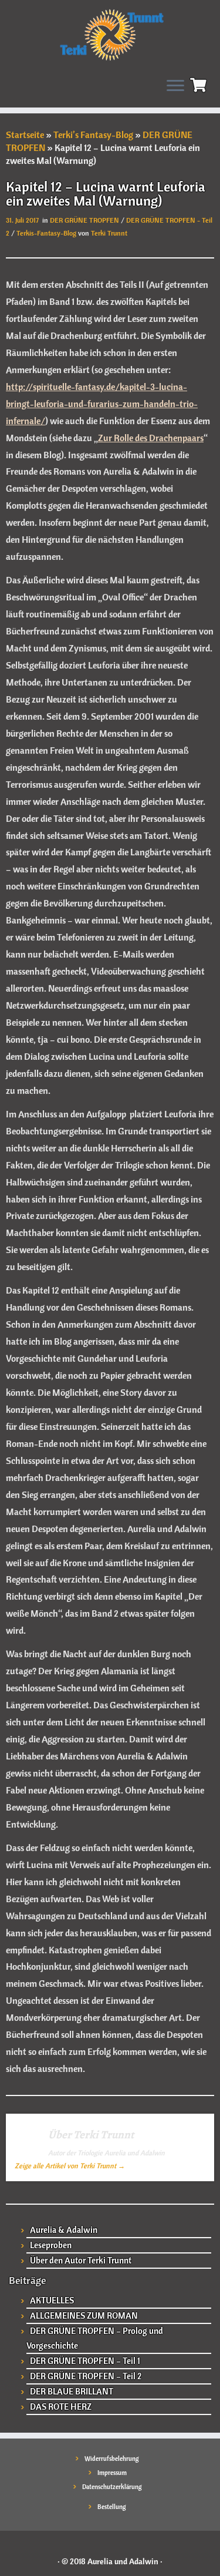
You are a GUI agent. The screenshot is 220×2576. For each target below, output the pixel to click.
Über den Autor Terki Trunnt (81, 2260)
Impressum (112, 2473)
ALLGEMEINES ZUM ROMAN (84, 2315)
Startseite (25, 135)
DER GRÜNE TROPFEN (85, 220)
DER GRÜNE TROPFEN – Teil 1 (85, 2361)
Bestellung (112, 2507)
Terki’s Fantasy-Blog (93, 135)
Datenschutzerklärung (112, 2487)
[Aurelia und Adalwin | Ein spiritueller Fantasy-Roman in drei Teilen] (110, 34)
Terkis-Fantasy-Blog (47, 233)
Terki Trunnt (109, 233)
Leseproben (51, 2245)
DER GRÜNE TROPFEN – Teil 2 (86, 2376)
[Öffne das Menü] (175, 86)
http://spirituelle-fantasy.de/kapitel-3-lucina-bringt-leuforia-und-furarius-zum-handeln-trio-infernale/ (102, 404)
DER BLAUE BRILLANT (72, 2391)
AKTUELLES (52, 2300)
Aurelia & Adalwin (64, 2230)
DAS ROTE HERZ (61, 2407)
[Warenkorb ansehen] (200, 83)
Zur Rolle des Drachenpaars (151, 438)
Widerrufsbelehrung (112, 2459)
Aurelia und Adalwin (123, 2561)
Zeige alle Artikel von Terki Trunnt (70, 2166)
